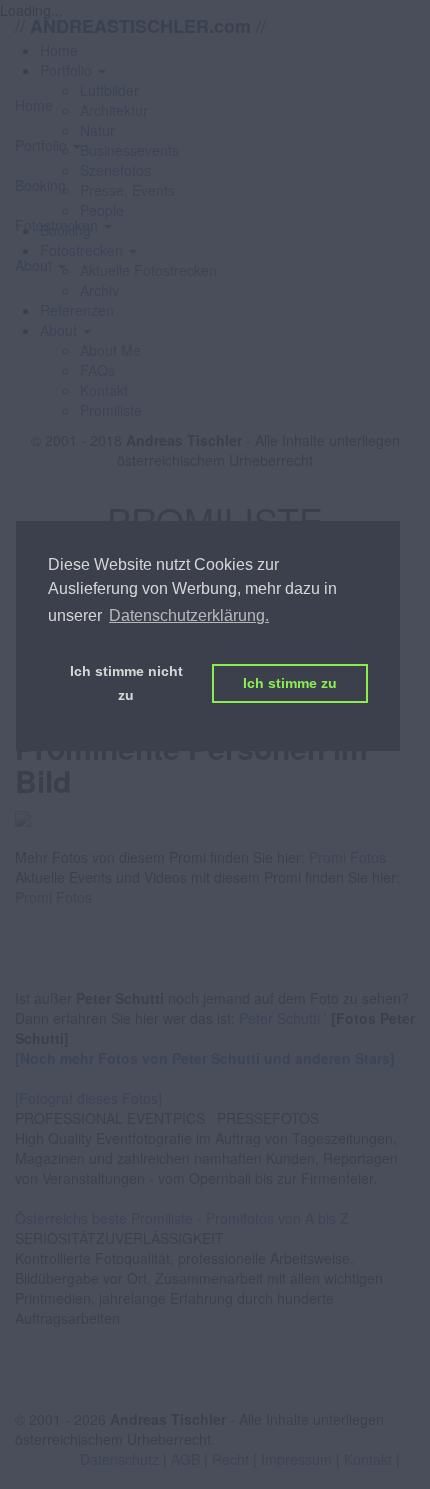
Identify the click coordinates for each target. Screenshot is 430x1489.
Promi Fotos (347, 857)
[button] (65, 330)
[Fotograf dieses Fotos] (88, 1098)
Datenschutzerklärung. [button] (189, 615)
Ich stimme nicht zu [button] (126, 683)
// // (140, 25)
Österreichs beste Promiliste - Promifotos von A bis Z (182, 1218)
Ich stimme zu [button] (290, 683)
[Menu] (215, 68)
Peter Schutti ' (283, 1018)
